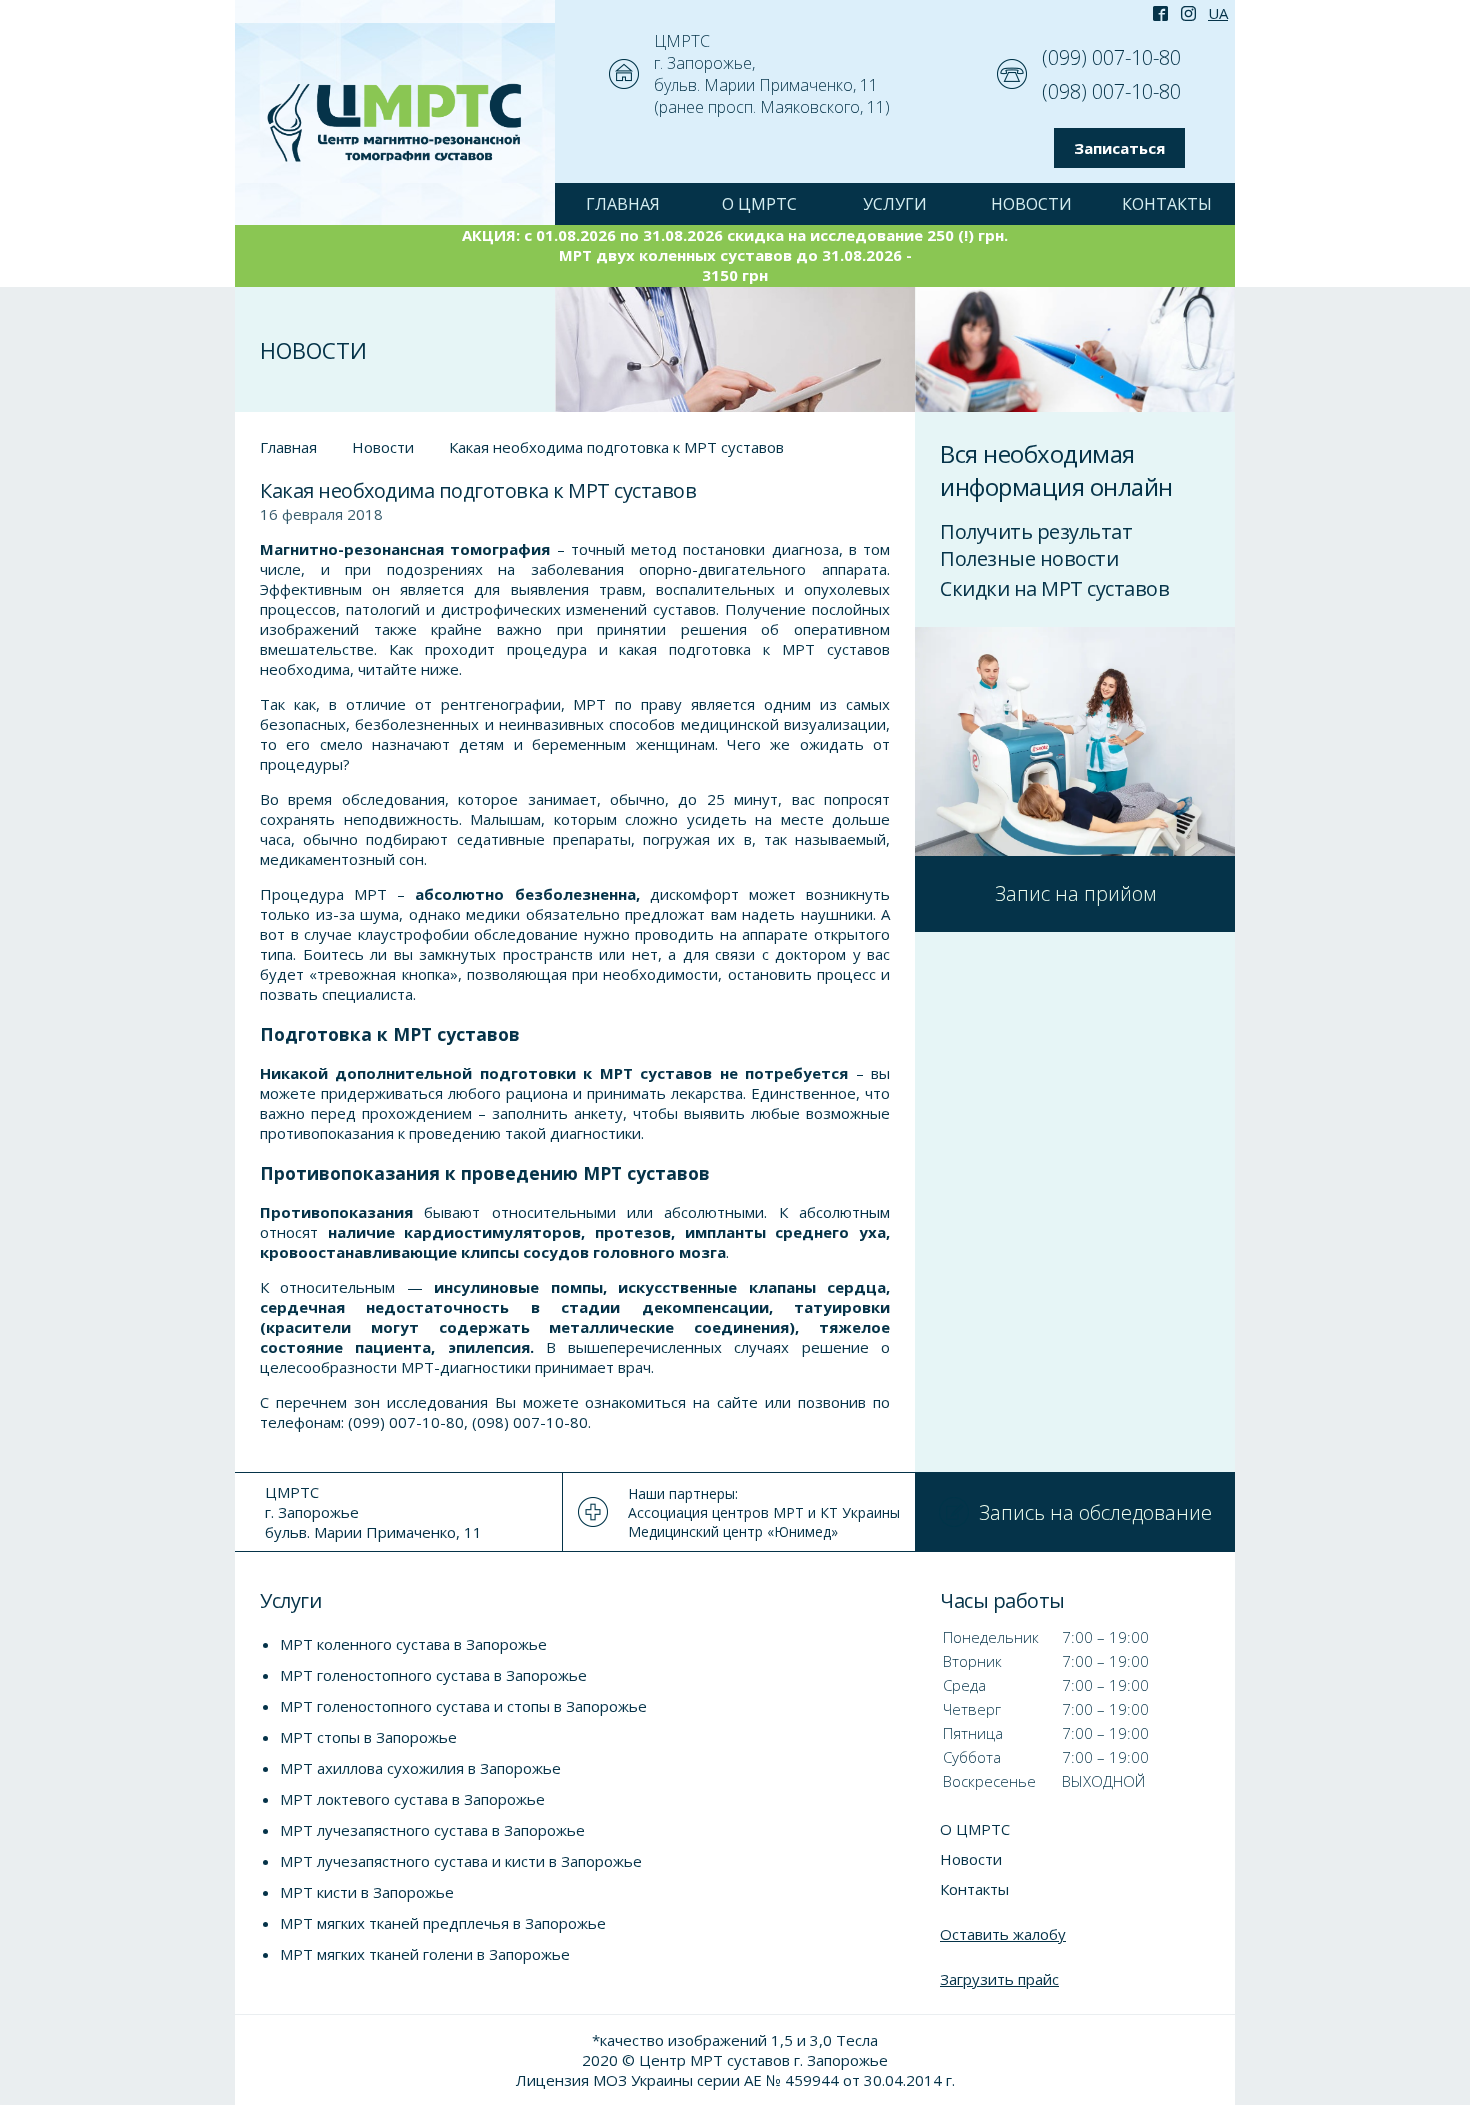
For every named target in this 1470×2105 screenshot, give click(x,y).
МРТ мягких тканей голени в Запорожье (425, 1954)
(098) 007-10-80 (1111, 91)
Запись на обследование (1095, 1512)
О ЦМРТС (759, 204)
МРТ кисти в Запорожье (367, 1892)
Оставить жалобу (1003, 1934)
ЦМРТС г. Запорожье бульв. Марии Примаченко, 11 (373, 1512)
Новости (1031, 204)
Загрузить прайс (999, 1979)
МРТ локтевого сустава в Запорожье (412, 1799)
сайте (737, 1402)
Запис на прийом (1075, 893)
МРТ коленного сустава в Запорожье (413, 1644)
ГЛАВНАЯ (623, 204)
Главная (288, 447)
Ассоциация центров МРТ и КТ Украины (764, 1512)
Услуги (895, 204)
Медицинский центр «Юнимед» (733, 1531)
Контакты (1167, 204)
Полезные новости (1029, 558)
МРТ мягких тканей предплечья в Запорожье (443, 1923)
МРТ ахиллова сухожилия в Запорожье (420, 1768)
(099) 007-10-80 (1111, 57)
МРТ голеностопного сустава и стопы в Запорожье (463, 1706)
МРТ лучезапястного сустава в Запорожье (432, 1830)
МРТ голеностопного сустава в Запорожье (433, 1675)
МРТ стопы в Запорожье (368, 1737)
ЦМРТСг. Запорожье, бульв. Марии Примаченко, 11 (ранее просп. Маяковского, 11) (772, 74)
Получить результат (1036, 531)
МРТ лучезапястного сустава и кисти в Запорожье (461, 1861)
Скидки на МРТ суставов (1054, 588)
